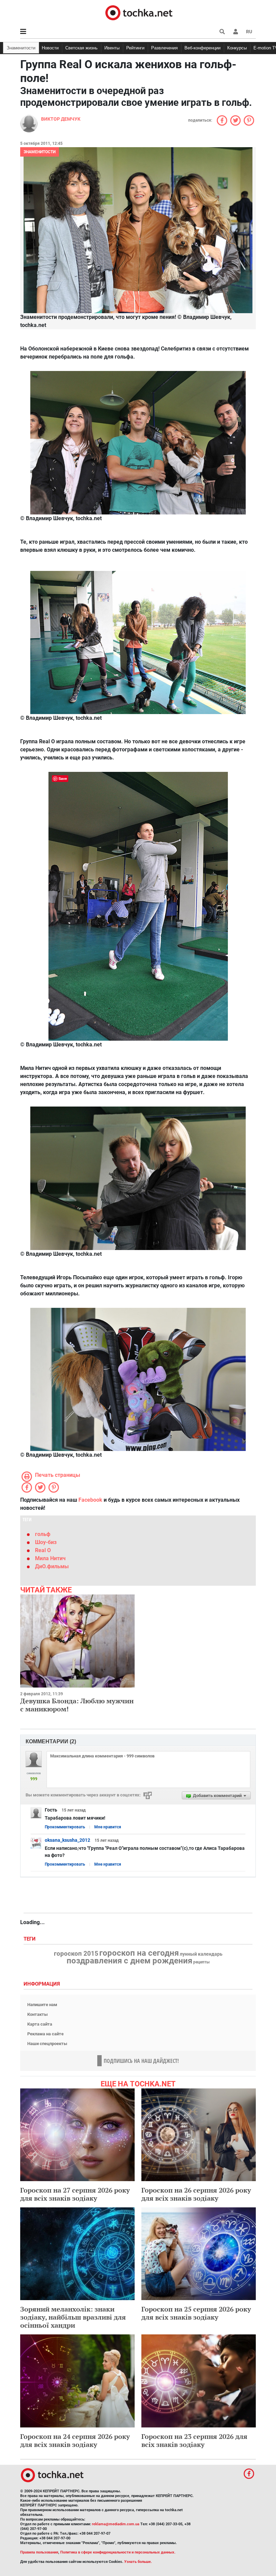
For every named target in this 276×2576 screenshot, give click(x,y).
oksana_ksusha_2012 (67, 1840)
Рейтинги (135, 48)
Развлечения (164, 48)
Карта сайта (40, 2024)
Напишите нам (42, 2005)
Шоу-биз (46, 1542)
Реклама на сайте (45, 2034)
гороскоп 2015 (76, 1954)
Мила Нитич (50, 1558)
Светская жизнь (81, 48)
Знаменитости (21, 48)
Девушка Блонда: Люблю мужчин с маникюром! (77, 1705)
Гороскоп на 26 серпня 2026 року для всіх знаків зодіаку (196, 2194)
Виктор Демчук (61, 119)
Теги (30, 1939)
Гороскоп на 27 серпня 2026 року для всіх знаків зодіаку (75, 2194)
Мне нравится (108, 1827)
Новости (50, 48)
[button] (236, 32)
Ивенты (112, 48)
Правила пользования (39, 2552)
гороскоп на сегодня (139, 1953)
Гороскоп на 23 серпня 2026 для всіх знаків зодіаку (194, 2440)
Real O (43, 1550)
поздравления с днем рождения (129, 1961)
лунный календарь (201, 1954)
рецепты (201, 1962)
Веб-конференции (202, 48)
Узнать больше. (138, 2562)
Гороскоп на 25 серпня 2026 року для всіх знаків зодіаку (196, 2313)
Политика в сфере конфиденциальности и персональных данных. (118, 2552)
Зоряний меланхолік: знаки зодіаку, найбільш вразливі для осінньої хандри (73, 2317)
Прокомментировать (65, 1827)
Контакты (38, 2014)
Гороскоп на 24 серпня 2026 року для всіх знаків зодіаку (75, 2440)
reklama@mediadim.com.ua (116, 2524)
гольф (43, 1534)
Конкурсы (237, 48)
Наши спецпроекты (47, 2044)
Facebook (90, 1500)
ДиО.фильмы (52, 1566)
